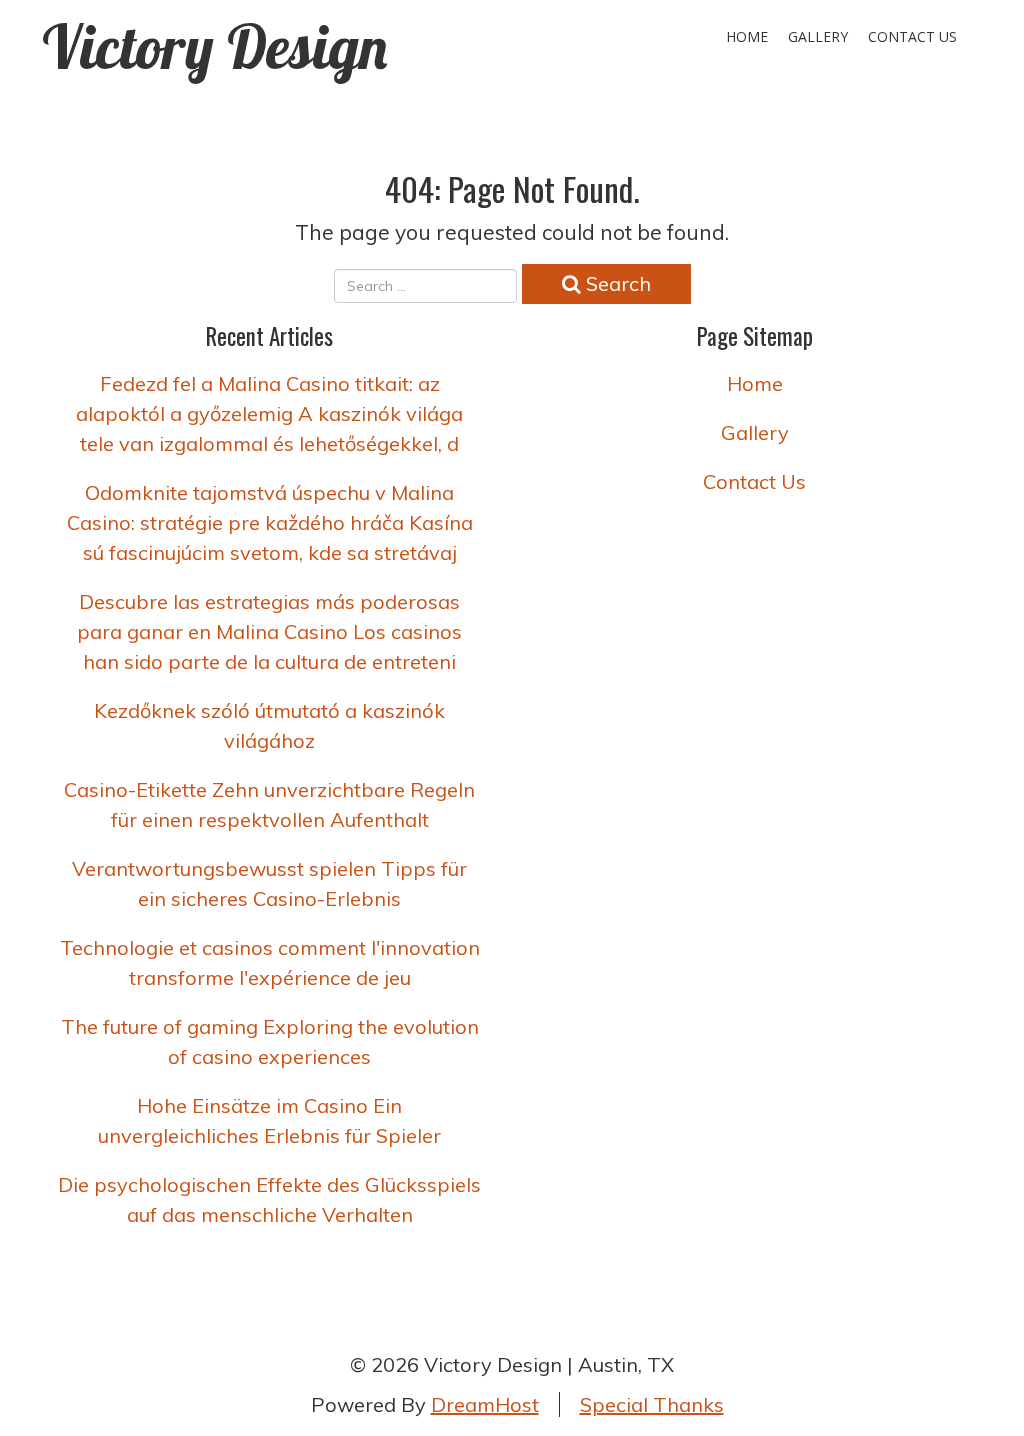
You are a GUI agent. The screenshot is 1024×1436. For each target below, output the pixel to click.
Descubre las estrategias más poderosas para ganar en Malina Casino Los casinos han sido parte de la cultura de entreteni (269, 631)
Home (747, 36)
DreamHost (485, 1404)
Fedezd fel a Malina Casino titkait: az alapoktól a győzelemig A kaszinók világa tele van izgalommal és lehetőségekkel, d (269, 413)
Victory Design (214, 46)
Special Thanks (652, 1404)
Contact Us (912, 36)
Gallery (818, 36)
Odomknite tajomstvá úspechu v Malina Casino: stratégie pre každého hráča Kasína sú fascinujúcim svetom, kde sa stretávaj (270, 522)
